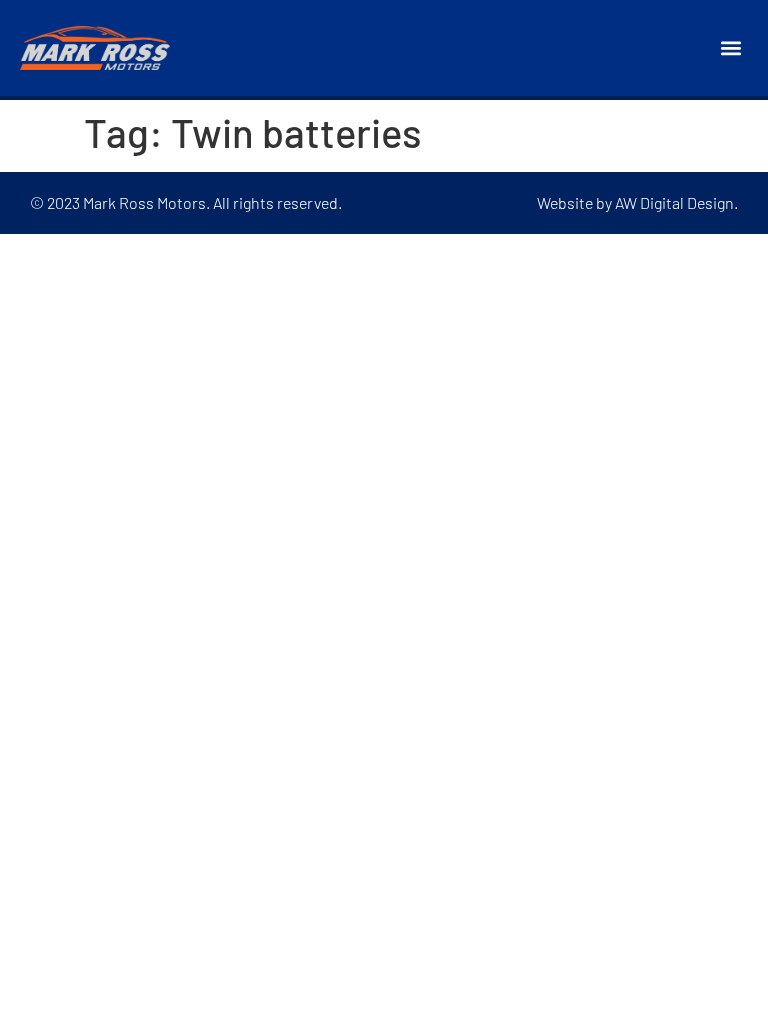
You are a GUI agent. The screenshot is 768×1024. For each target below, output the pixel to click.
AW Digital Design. (676, 202)
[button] (731, 48)
